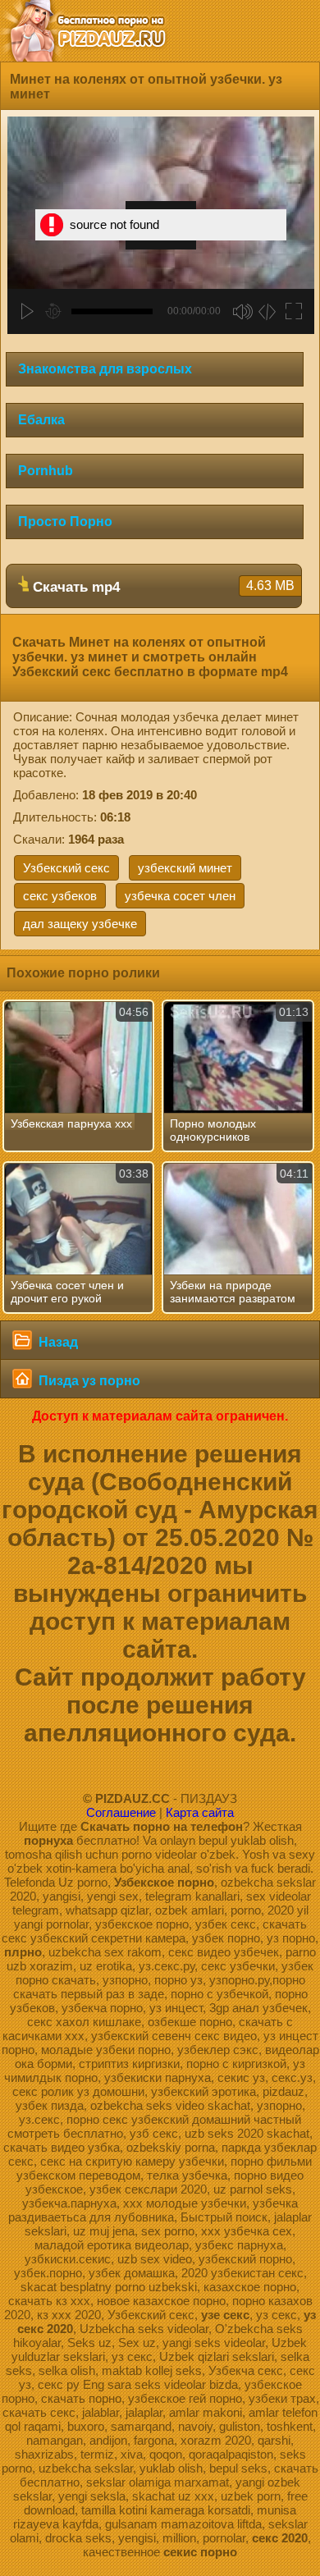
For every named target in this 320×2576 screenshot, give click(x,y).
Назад (57, 1342)
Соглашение (121, 1812)
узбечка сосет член (180, 896)
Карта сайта (200, 1812)
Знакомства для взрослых (105, 369)
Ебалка (41, 420)
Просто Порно (65, 522)
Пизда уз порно (88, 1381)
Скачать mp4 (162, 587)
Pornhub (46, 471)
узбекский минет (185, 868)
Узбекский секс (66, 868)
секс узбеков (60, 896)
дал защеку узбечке (80, 924)
